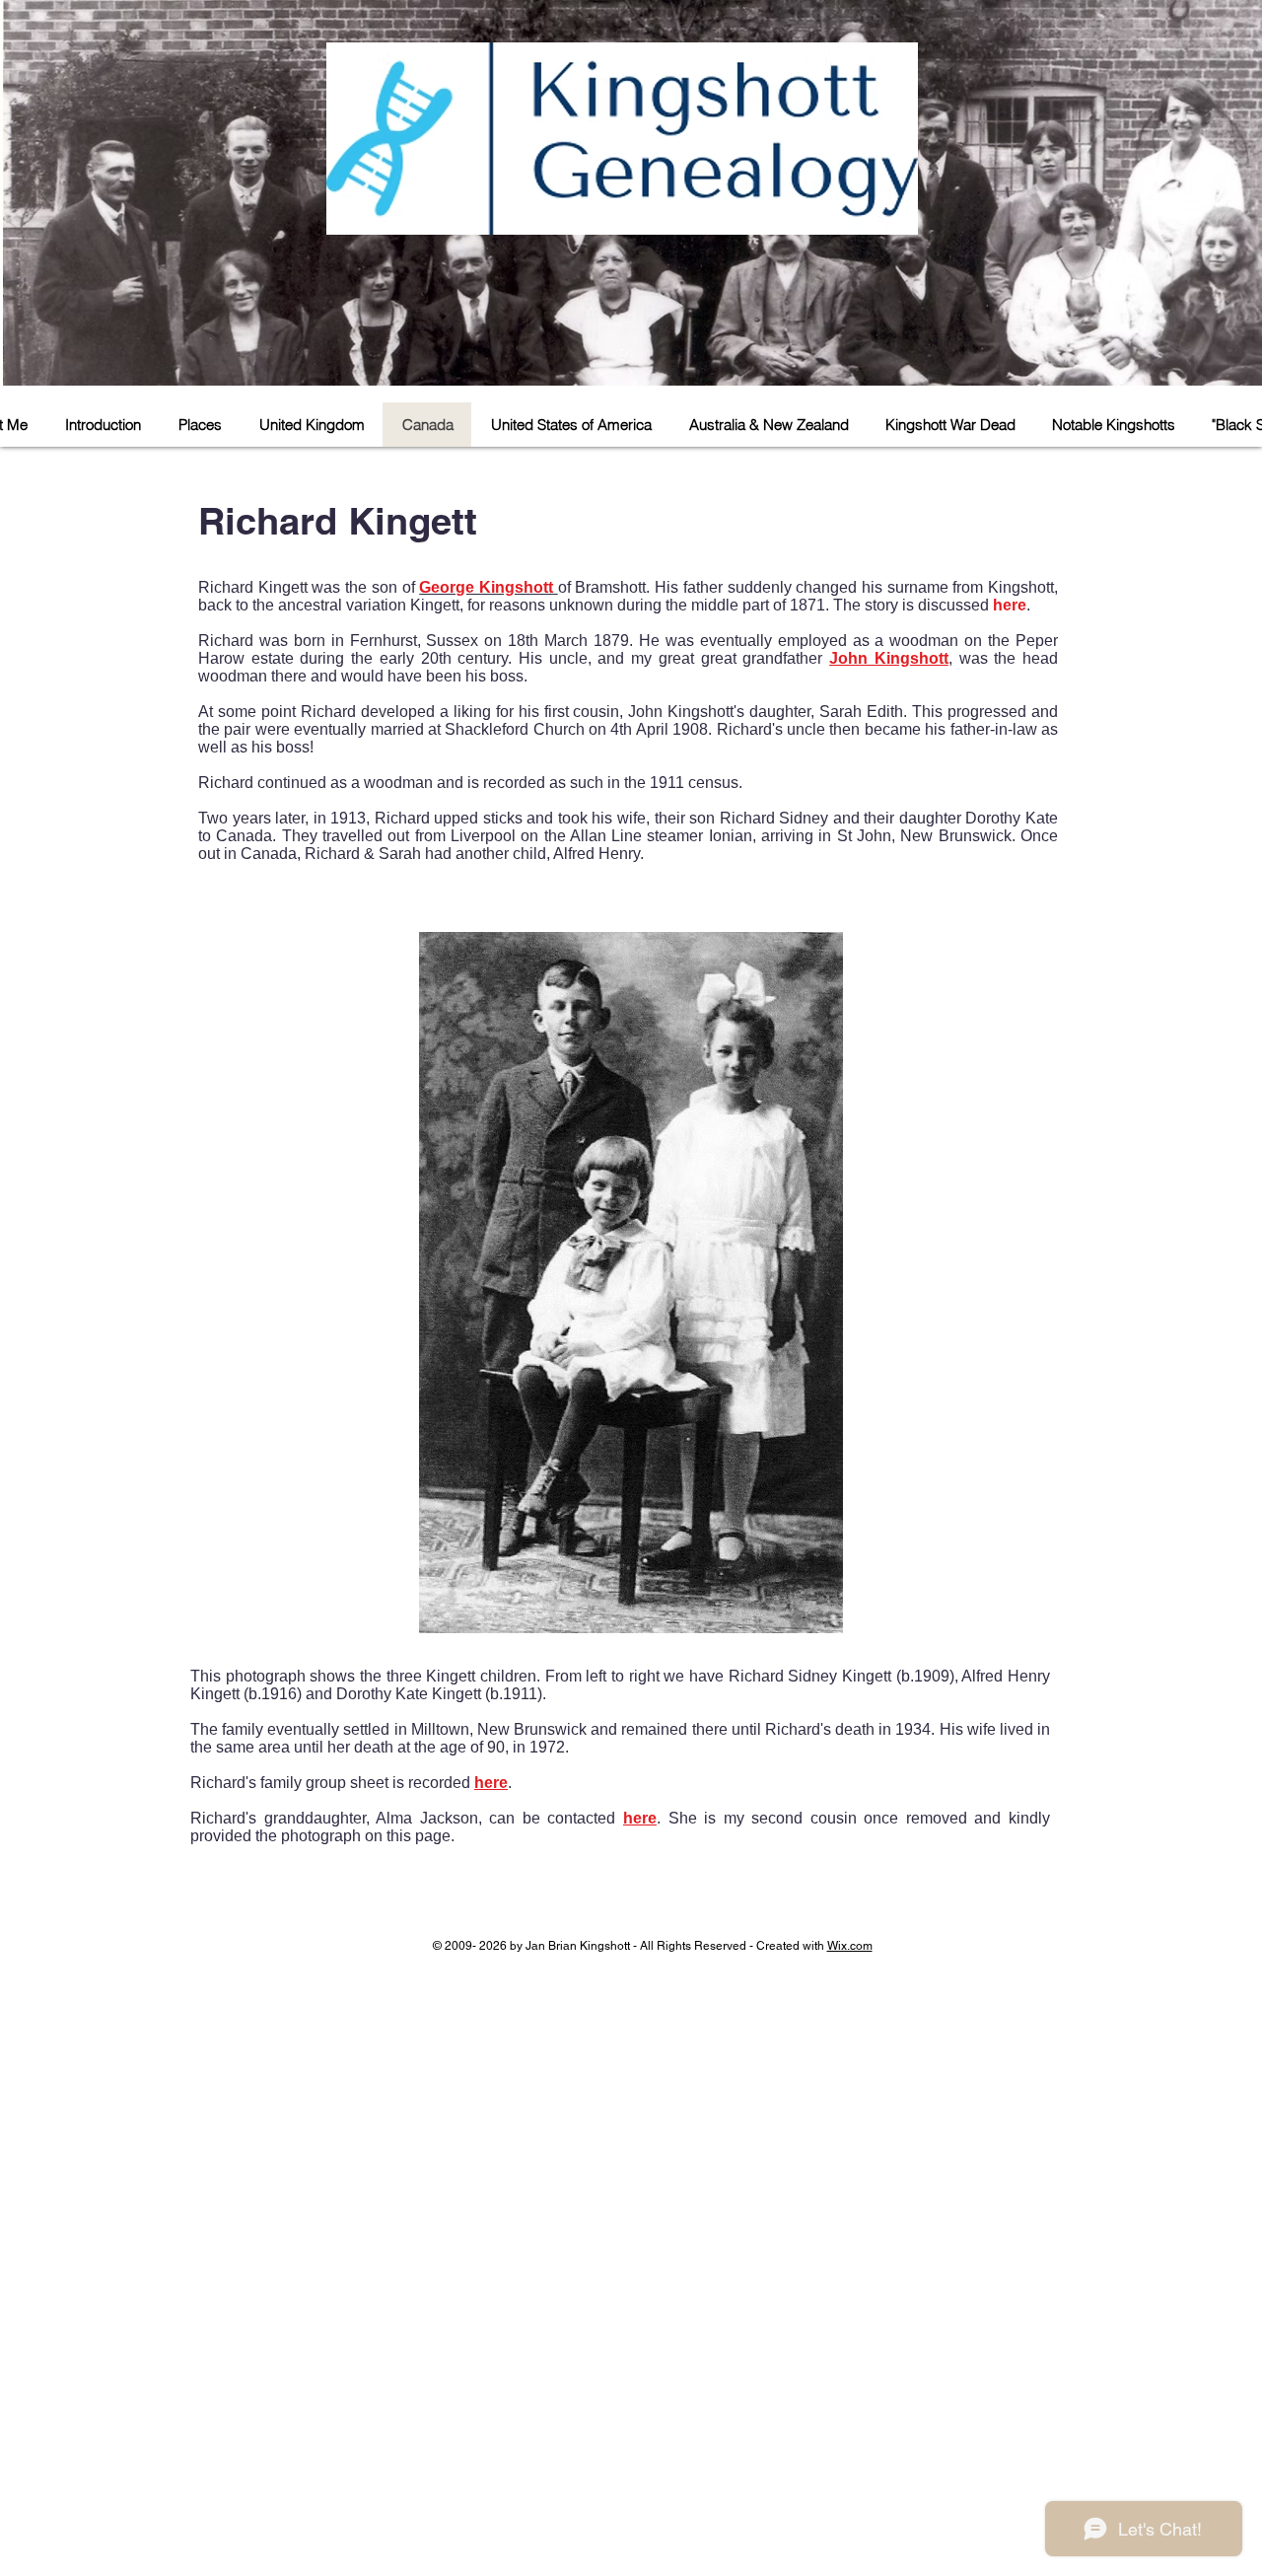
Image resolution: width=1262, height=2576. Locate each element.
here (1010, 605)
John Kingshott (889, 658)
